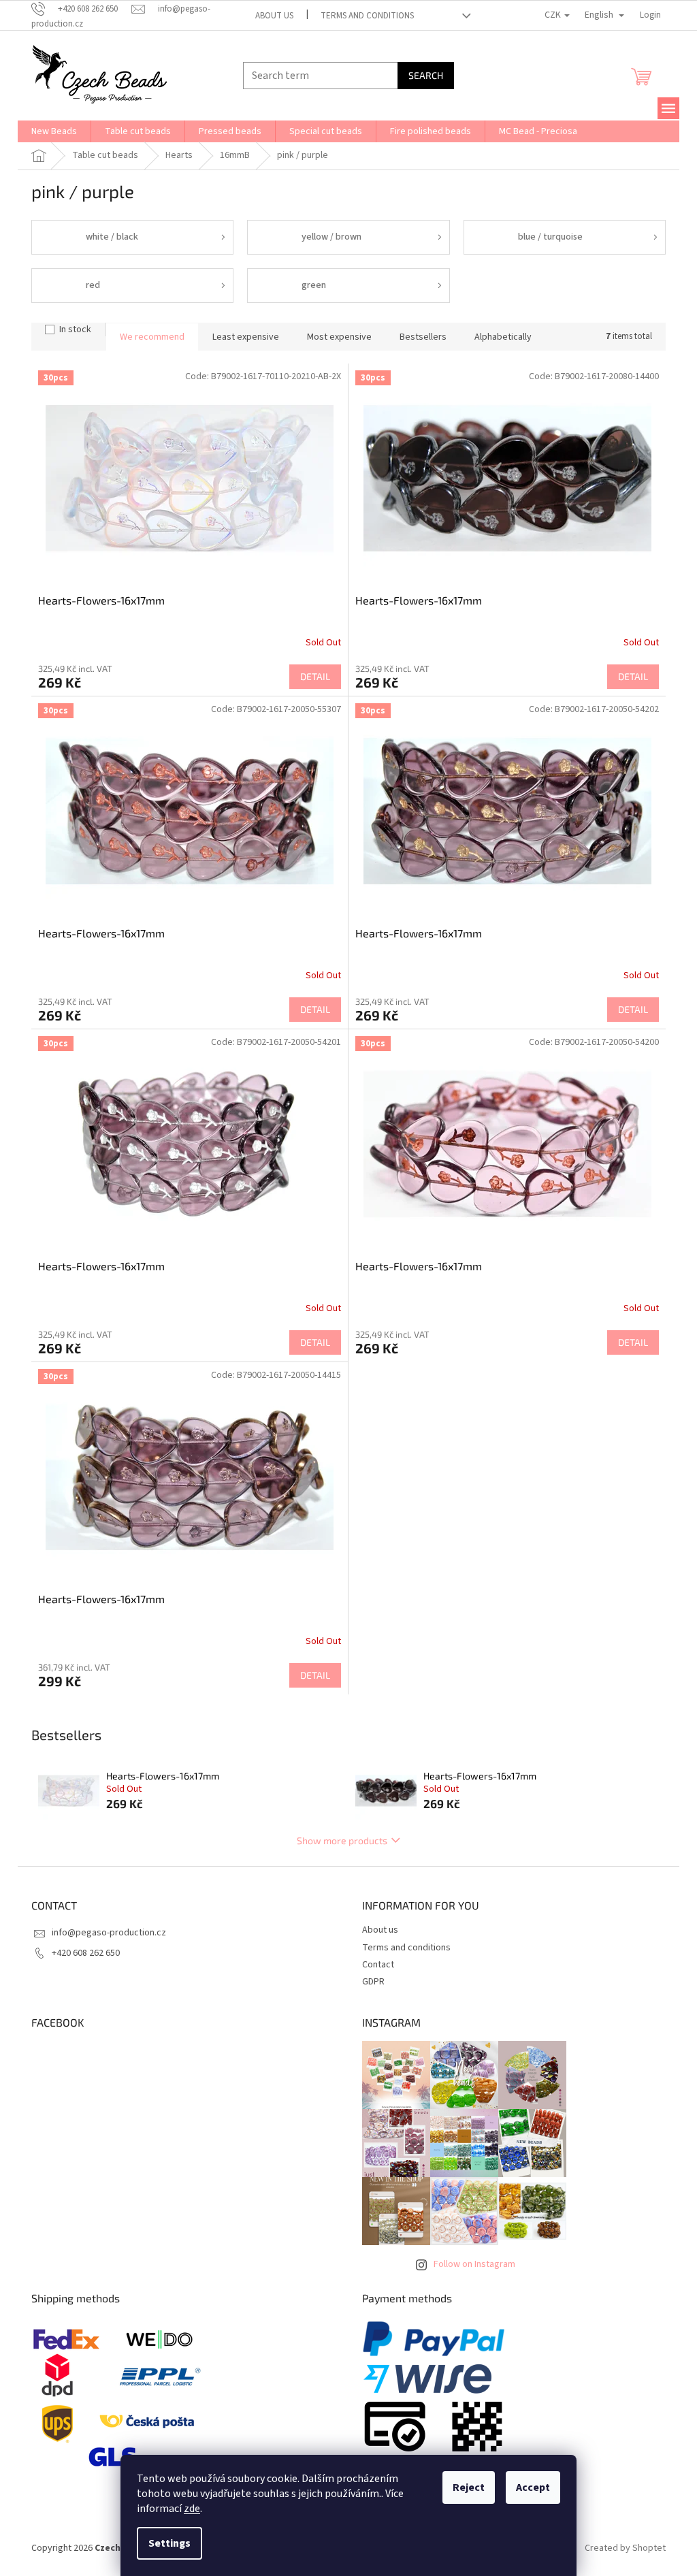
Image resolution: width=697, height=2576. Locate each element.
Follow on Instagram (474, 2264)
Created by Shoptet (625, 2548)
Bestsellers (423, 337)
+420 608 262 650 (86, 1953)
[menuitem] (54, 131)
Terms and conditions (367, 16)
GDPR (373, 1982)
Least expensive (246, 337)
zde (192, 2509)
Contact (378, 1965)
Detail (315, 676)
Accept (533, 2488)
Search (426, 75)
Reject (469, 2488)
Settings (169, 2543)
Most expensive (339, 337)
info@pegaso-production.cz (109, 1933)
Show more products (342, 1840)
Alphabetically (503, 337)
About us (274, 16)
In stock (75, 329)
